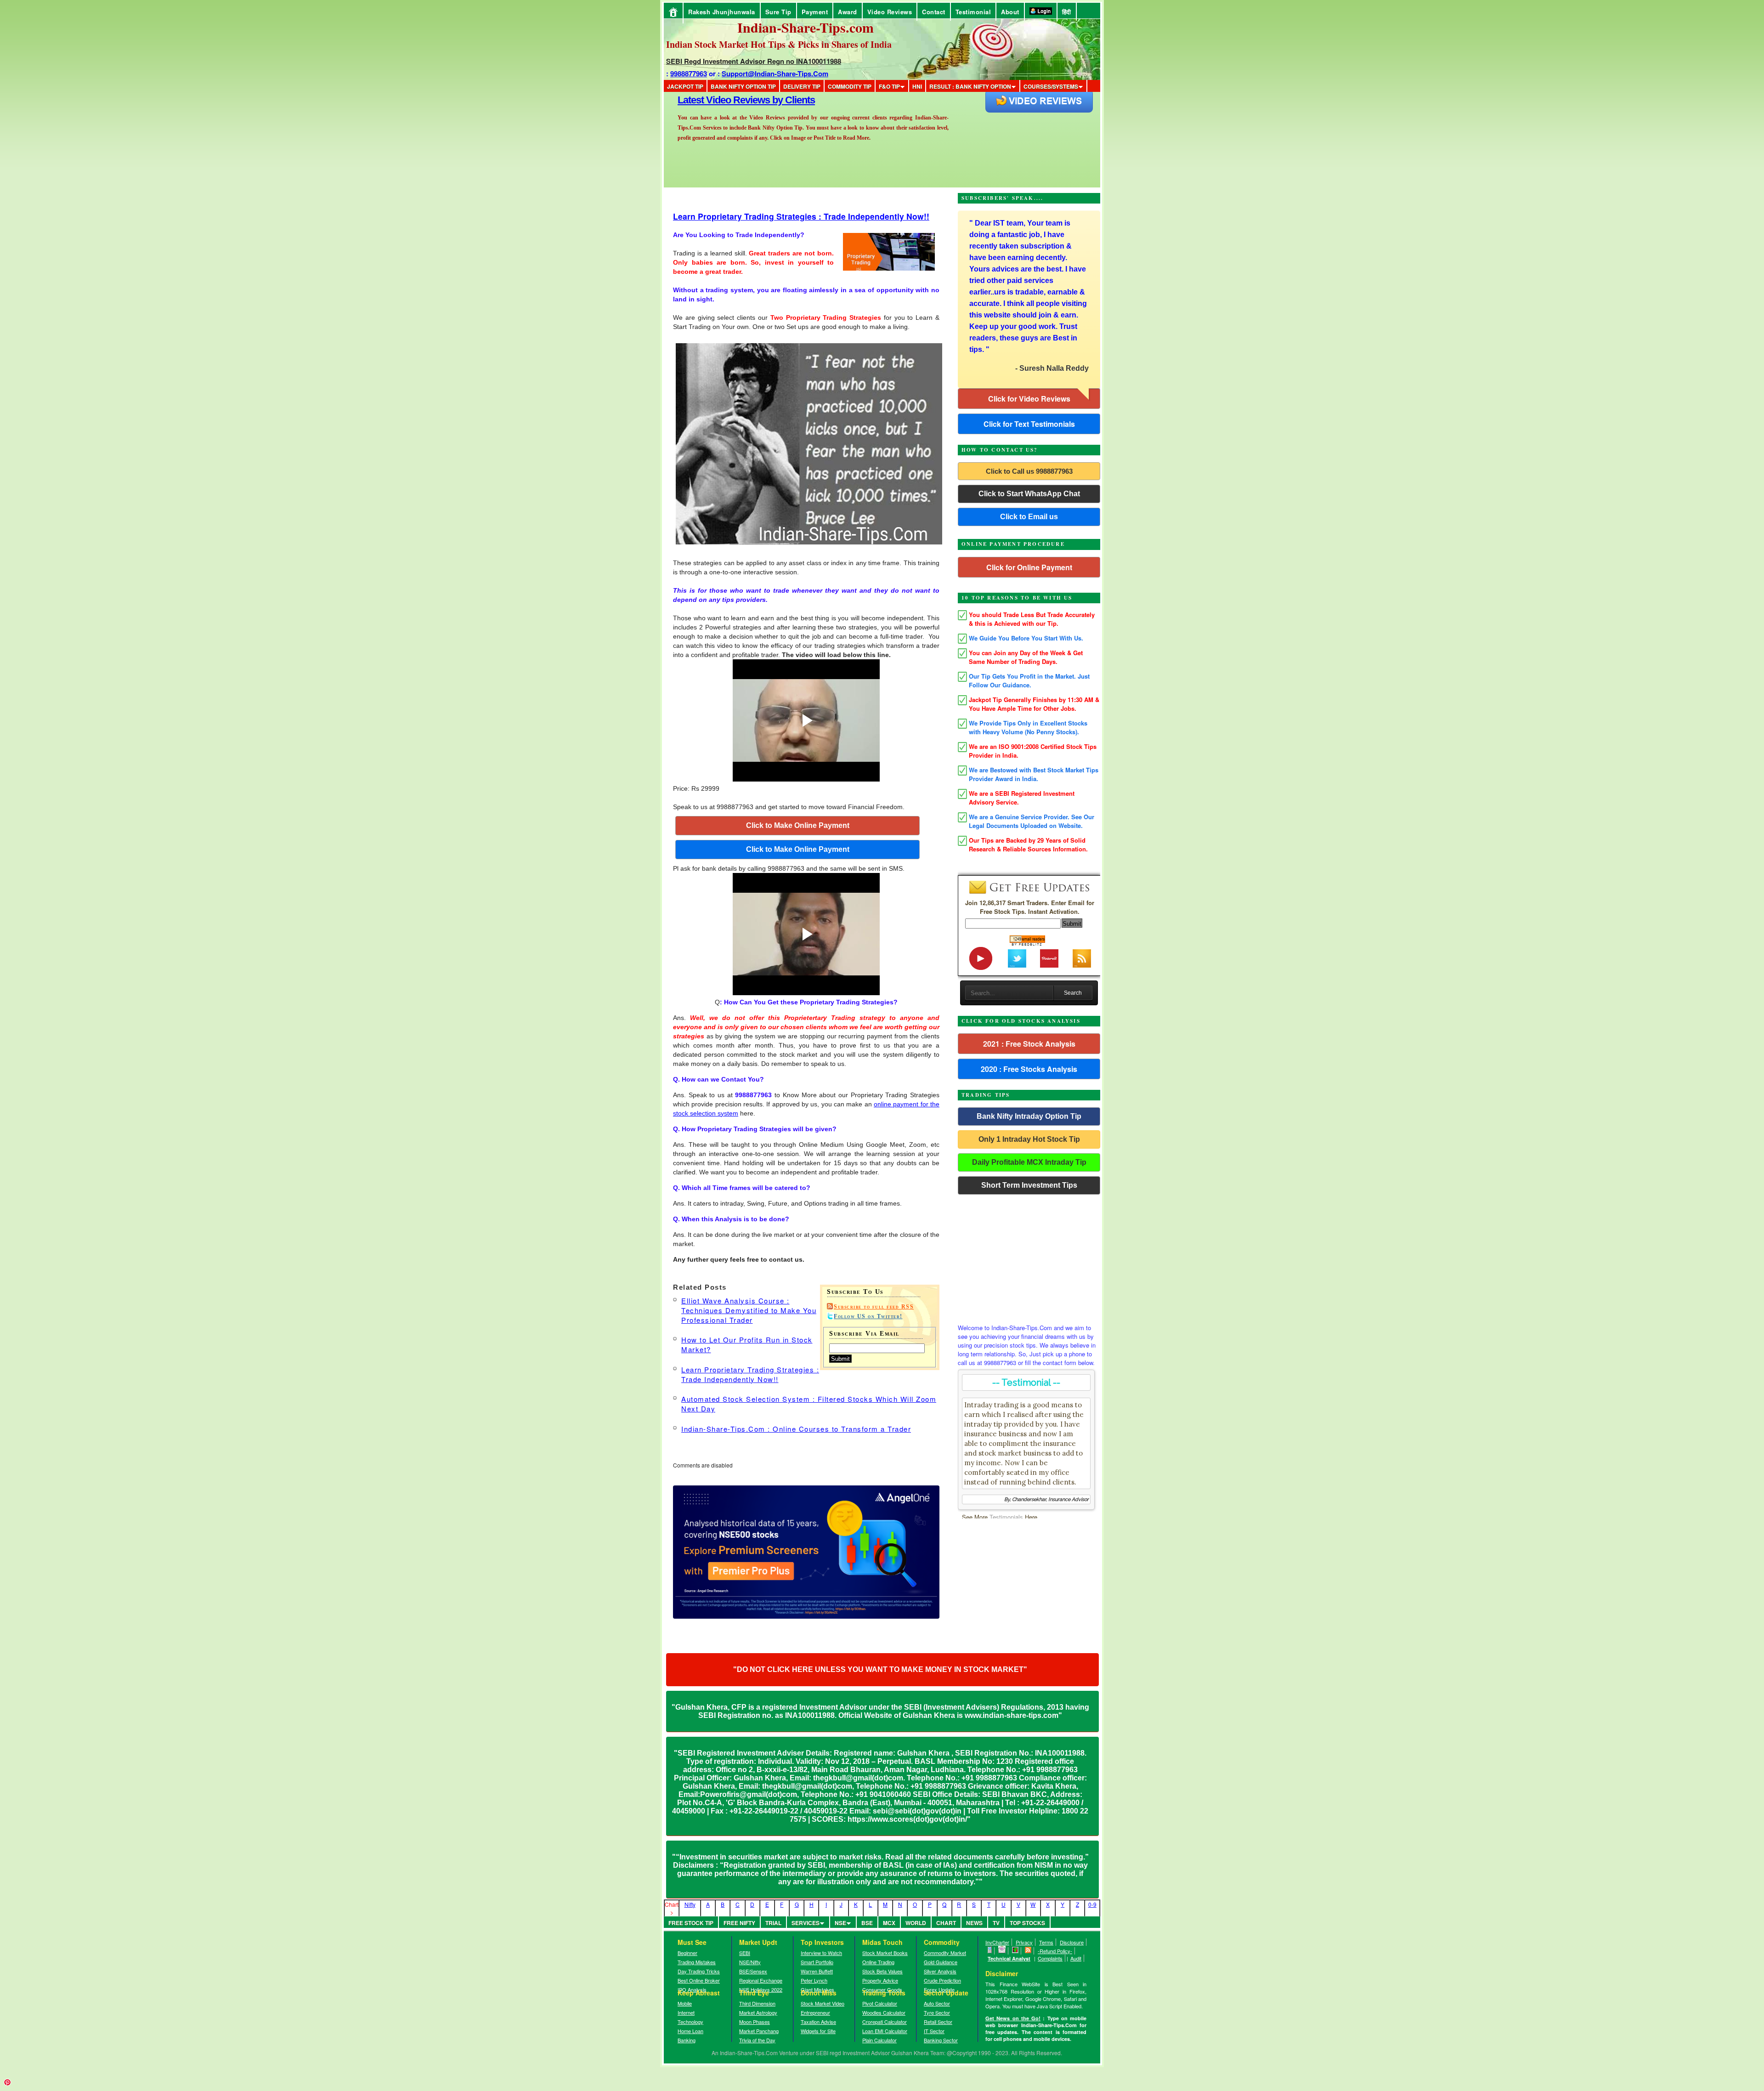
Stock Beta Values (882, 1971)
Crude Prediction (942, 1980)
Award (848, 12)
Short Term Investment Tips (1029, 1185)
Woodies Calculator (884, 2012)
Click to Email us (1029, 517)
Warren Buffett (817, 1971)
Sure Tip (778, 12)
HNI (917, 86)
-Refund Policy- (1055, 1951)
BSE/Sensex (753, 1971)
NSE (840, 1923)
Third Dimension (757, 2003)
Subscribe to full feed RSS (874, 1307)
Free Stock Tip (691, 1923)
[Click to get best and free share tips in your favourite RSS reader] (1028, 1951)
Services (806, 1923)
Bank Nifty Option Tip (743, 86)
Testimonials (1006, 1517)
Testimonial (973, 12)
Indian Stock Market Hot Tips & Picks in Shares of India (779, 44)
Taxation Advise (818, 2022)
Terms (1046, 1942)
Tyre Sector (937, 2012)
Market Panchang (759, 2031)
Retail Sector (938, 2022)
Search (1073, 993)
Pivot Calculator (880, 2003)
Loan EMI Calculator (885, 2031)
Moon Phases (755, 2022)
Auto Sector (937, 2003)
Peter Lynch (814, 1980)
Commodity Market (945, 1953)
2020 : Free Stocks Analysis (1029, 1069)
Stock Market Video (823, 2003)
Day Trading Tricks (699, 1971)
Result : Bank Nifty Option (970, 86)
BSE (867, 1923)
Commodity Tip (850, 86)
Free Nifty (739, 1923)
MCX (889, 1923)
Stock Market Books (885, 1953)
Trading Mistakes (697, 1962)
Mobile (685, 2003)
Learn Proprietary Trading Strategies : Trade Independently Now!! (801, 216)
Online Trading (878, 1962)
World (916, 1923)
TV (996, 1923)
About (1010, 12)
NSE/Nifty (750, 1962)
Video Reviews (890, 12)
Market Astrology (758, 2012)
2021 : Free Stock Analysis (1029, 1044)
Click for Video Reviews (1029, 399)
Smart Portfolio (817, 1962)
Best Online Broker (699, 1980)
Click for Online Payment (1029, 567)
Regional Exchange (761, 1980)
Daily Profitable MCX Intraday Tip (1029, 1162)
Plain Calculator (879, 2040)
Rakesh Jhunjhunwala (722, 12)
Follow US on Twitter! (868, 1316)
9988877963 (689, 74)
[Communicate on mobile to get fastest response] (990, 1951)
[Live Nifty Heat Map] (1015, 1951)
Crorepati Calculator (885, 2022)
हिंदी (1067, 12)
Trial (773, 1923)
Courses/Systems (1051, 86)
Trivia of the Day (757, 2040)
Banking (687, 2040)
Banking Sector (941, 2040)
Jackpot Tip (685, 86)
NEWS (974, 1923)
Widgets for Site (818, 2031)
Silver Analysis (940, 1971)
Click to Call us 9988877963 (1029, 471)
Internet (686, 2012)
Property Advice (880, 1980)
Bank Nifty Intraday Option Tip (1029, 1116)
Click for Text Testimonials (1029, 424)
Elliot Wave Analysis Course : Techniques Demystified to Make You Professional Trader (749, 1310)
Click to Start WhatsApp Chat (1029, 494)
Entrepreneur (815, 2012)
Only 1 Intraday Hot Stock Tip (1029, 1139)
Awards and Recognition (731, 100)
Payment (815, 12)
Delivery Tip (802, 86)
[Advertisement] (1029, 1257)
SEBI (745, 1953)
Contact (934, 12)
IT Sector (934, 2031)
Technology (690, 2022)
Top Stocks (1027, 1923)
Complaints (1050, 1958)
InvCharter (997, 1942)
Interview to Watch (821, 1953)
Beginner (687, 1953)
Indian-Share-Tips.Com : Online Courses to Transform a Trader (796, 1429)
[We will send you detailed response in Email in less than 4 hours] (1002, 1951)
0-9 (1092, 1904)
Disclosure (1072, 1942)
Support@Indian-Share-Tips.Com (775, 74)
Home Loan (690, 2031)
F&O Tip (889, 86)
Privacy (1024, 1942)
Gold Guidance (941, 1962)
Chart (946, 1923)
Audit (1076, 1958)
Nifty (690, 1904)
